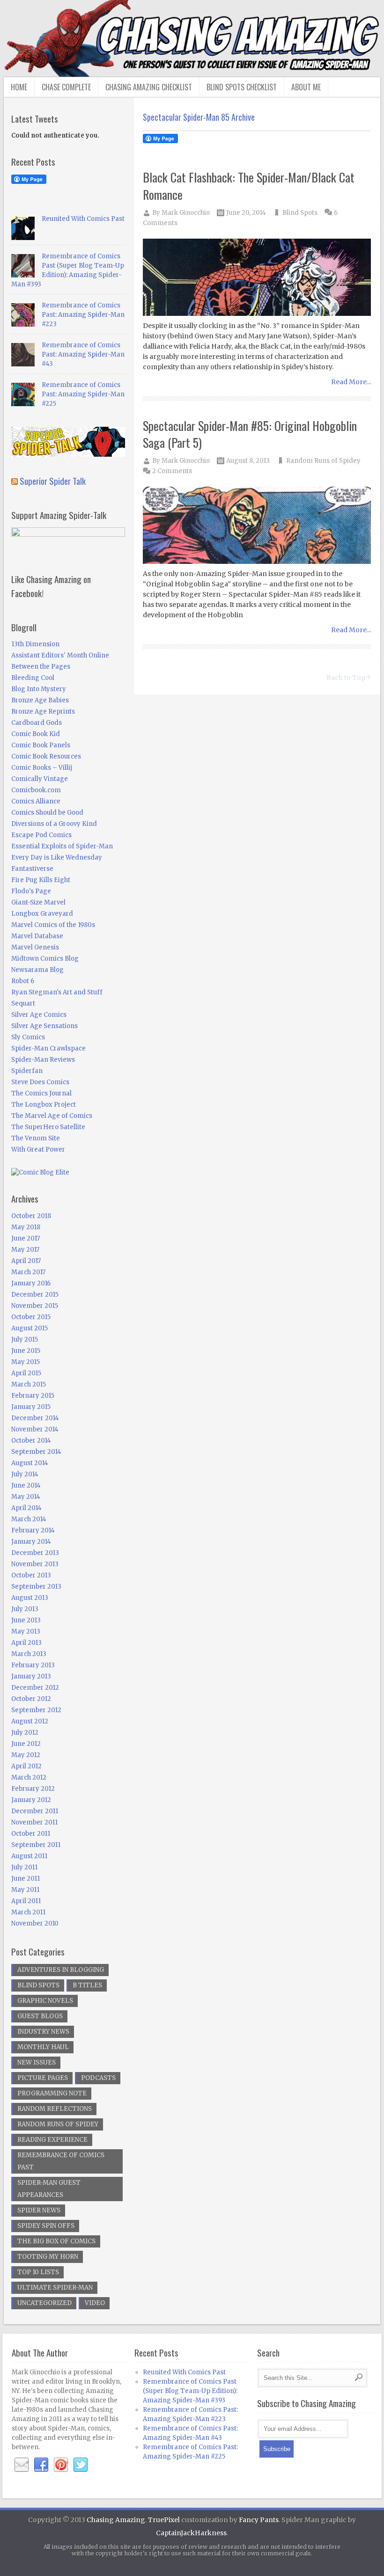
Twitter (81, 2465)
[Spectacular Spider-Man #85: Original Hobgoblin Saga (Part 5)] (257, 526)
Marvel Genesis (35, 947)
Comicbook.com (36, 790)
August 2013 (30, 1598)
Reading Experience (52, 2140)
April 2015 (26, 1373)
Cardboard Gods (37, 723)
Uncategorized (44, 2303)
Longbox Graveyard (42, 914)
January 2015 (31, 1407)
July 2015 (25, 1339)
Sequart (23, 1003)
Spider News (39, 2210)
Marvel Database (37, 936)
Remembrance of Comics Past (61, 2161)
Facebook (41, 2465)
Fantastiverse (32, 869)
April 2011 (26, 1901)
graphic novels (45, 2001)
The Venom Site (36, 1138)
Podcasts (98, 2078)
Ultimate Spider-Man (55, 2288)
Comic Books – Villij (42, 768)
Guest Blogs (40, 2016)
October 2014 (31, 1441)
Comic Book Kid (36, 734)
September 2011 (36, 1845)
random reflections (55, 2109)
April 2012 (26, 1766)
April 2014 (26, 1508)
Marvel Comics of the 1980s (53, 925)
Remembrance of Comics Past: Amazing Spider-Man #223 (83, 315)
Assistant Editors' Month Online (60, 655)
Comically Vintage (40, 779)
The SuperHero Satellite (48, 1127)
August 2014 (30, 1463)
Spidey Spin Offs (46, 2226)
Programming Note (52, 2093)
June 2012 (26, 1744)
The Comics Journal (41, 1093)
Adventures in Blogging (61, 1970)
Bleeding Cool (33, 678)
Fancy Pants (259, 2520)
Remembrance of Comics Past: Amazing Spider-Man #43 (83, 354)
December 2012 (35, 1688)
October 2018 (31, 1216)
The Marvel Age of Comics (52, 1116)
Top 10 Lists (38, 2272)
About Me (306, 87)
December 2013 (35, 1553)
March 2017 (28, 1272)
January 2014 (31, 1542)
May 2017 (25, 1250)
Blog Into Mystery (39, 689)
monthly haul (43, 2047)
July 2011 (24, 1867)
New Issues (37, 2062)
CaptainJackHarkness (191, 2533)
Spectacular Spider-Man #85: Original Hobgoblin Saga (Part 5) (250, 434)
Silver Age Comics (39, 1015)
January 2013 (31, 1676)
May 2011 (25, 1890)
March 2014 (29, 1519)
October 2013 (31, 1575)
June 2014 (26, 1485)
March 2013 (29, 1654)
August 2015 (30, 1328)
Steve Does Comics (40, 1082)
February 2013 (33, 1665)
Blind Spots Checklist (242, 87)
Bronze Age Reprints (43, 712)
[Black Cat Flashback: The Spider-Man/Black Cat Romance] (257, 278)
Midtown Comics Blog (45, 959)
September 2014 (36, 1452)
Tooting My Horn (48, 2257)
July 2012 (25, 1733)
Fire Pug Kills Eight (41, 880)
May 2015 (26, 1362)
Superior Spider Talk (53, 481)
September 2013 (36, 1587)
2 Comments (172, 471)
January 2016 (31, 1283)
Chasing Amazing (116, 2520)
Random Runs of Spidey (323, 461)
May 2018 (26, 1227)
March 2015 (29, 1384)
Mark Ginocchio (186, 213)
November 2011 (34, 1822)
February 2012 (33, 1789)
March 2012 (29, 1777)
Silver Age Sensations (44, 1026)
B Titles (87, 1985)
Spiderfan (27, 1071)
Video (95, 2303)
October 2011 (31, 1834)
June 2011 (26, 1879)
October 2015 (31, 1317)
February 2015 (33, 1396)
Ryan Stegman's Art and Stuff (57, 992)
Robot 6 (23, 981)
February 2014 (33, 1530)
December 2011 (35, 1811)
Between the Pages (41, 667)
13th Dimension (35, 644)
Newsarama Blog (37, 970)
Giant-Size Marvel (38, 902)
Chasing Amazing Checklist (149, 87)
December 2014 (35, 1418)
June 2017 (26, 1238)
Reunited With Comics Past (83, 219)
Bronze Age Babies (40, 700)
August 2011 (29, 1856)
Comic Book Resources (46, 756)
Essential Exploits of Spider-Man (62, 846)
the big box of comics (56, 2241)
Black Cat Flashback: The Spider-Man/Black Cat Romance (249, 186)
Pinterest (61, 2465)
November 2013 (35, 1564)
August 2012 (30, 1721)
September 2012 (36, 1710)
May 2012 (26, 1755)
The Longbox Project (44, 1105)
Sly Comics (28, 1037)
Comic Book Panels (41, 745)
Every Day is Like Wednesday (57, 857)
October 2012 (31, 1699)
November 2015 (35, 1306)
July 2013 (25, 1609)
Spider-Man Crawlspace (48, 1048)
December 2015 (35, 1295)
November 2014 (35, 1429)
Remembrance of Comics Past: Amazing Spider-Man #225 (83, 394)
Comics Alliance (36, 801)
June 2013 (26, 1620)
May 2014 (26, 1497)
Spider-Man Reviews (43, 1060)
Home (19, 87)
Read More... (351, 382)
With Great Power (38, 1149)
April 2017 (26, 1261)
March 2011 (28, 1912)
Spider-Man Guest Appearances (49, 2189)
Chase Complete (66, 87)
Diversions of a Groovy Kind (54, 824)
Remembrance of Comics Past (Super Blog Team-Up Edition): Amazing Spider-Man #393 (190, 2391)
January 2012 (31, 1800)
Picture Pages (43, 2078)
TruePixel (164, 2520)
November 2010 (35, 1923)
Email (22, 2465)
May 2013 (26, 1631)
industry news (43, 2032)
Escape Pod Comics (41, 835)
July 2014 (25, 1474)
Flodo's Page (31, 891)
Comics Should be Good (47, 813)
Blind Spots (300, 213)
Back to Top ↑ (349, 678)
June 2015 (26, 1351)
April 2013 (26, 1643)
